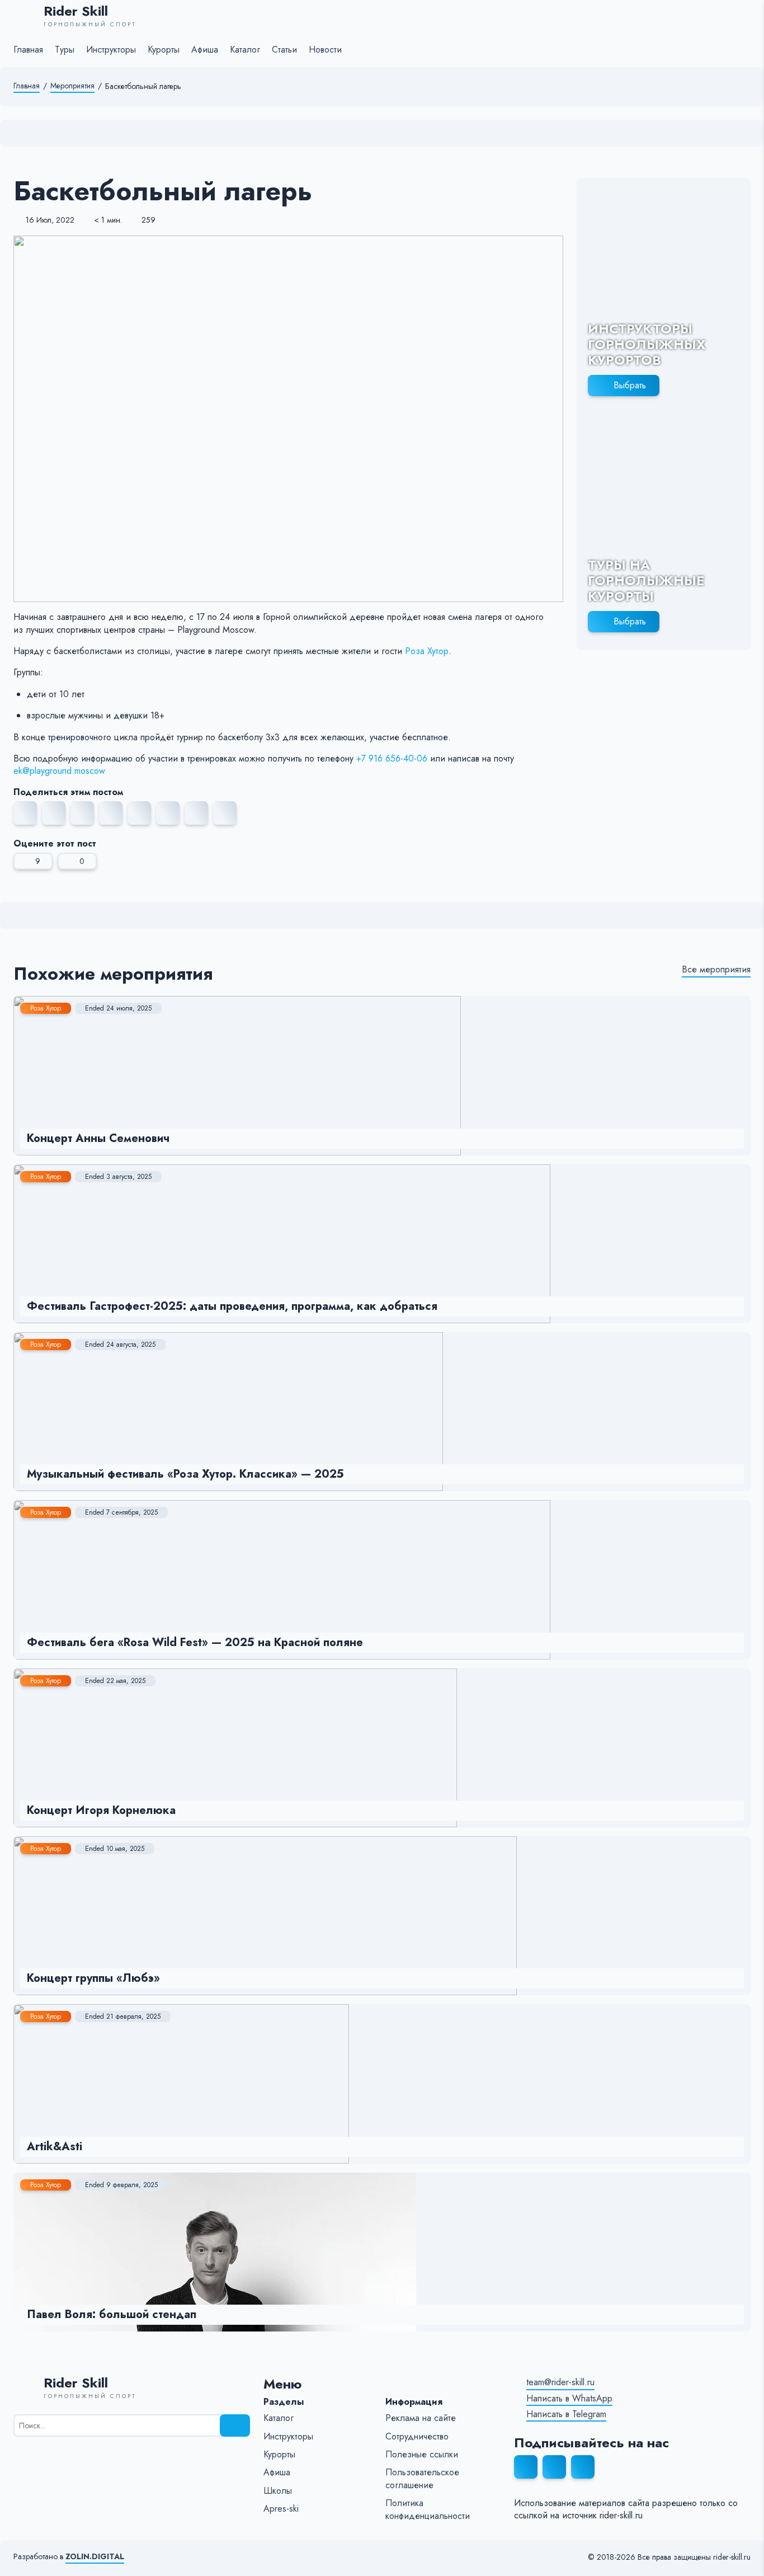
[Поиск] (235, 2425)
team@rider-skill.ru (560, 2382)
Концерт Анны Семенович (98, 1138)
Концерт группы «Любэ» (93, 1978)
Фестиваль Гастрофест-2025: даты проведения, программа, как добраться (232, 1306)
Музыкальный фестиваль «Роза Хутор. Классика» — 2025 (185, 1474)
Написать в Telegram (566, 2414)
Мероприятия (72, 86)
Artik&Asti (55, 2147)
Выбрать (630, 385)
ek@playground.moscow (59, 771)
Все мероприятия (716, 970)
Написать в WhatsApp (569, 2399)
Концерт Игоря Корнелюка (101, 1810)
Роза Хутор (427, 651)
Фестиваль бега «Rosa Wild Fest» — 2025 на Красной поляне (195, 1642)
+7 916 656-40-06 (392, 758)
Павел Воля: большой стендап (112, 2314)
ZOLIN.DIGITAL (95, 2557)
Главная (27, 86)
